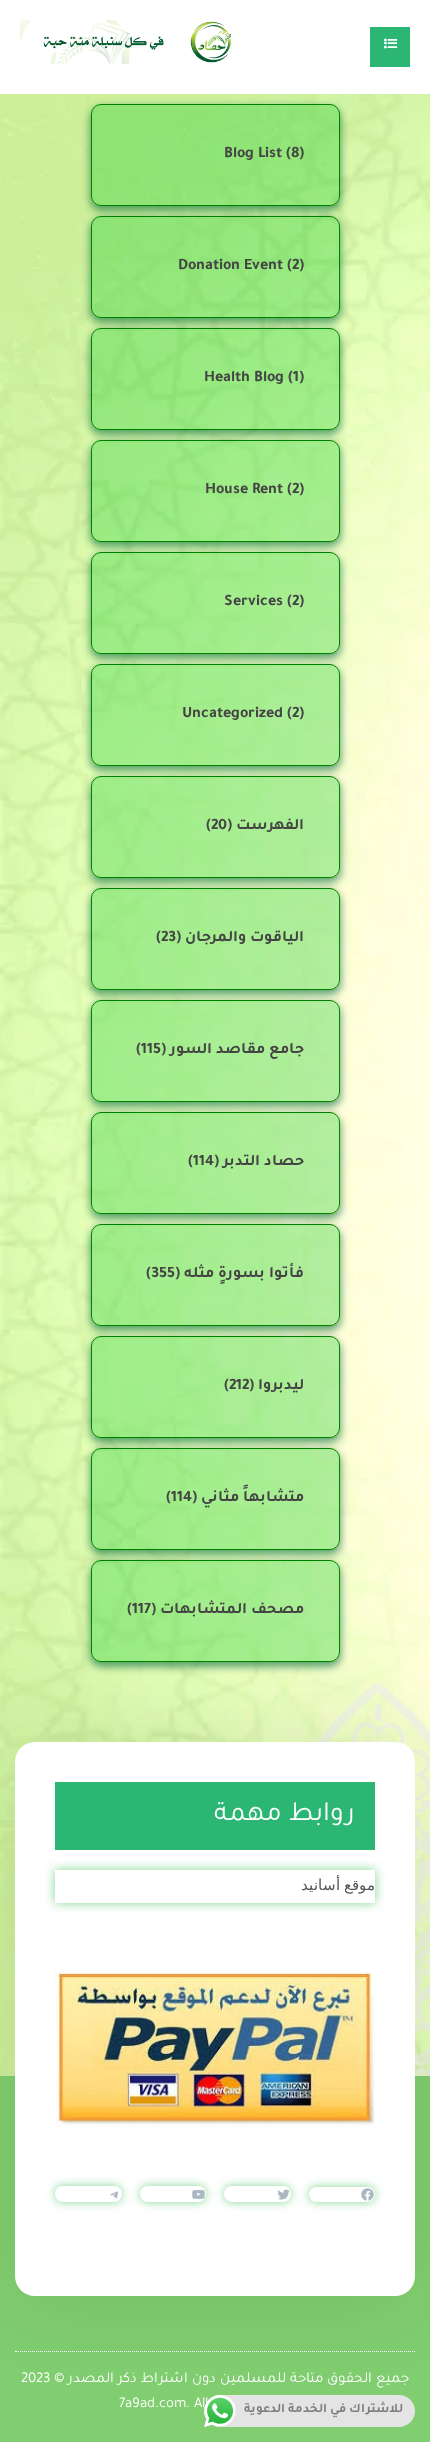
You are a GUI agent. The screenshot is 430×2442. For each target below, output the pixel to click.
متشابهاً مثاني (252, 1499)
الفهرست (270, 827)
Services (253, 603)
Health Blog (244, 379)
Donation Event (230, 267)
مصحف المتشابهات (232, 1611)
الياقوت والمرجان (244, 939)
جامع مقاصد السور (237, 1051)
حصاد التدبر (263, 1163)
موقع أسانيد (338, 1884)
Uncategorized (232, 715)
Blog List (253, 155)
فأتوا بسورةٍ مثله (244, 1275)
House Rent (244, 491)
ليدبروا (281, 1387)
